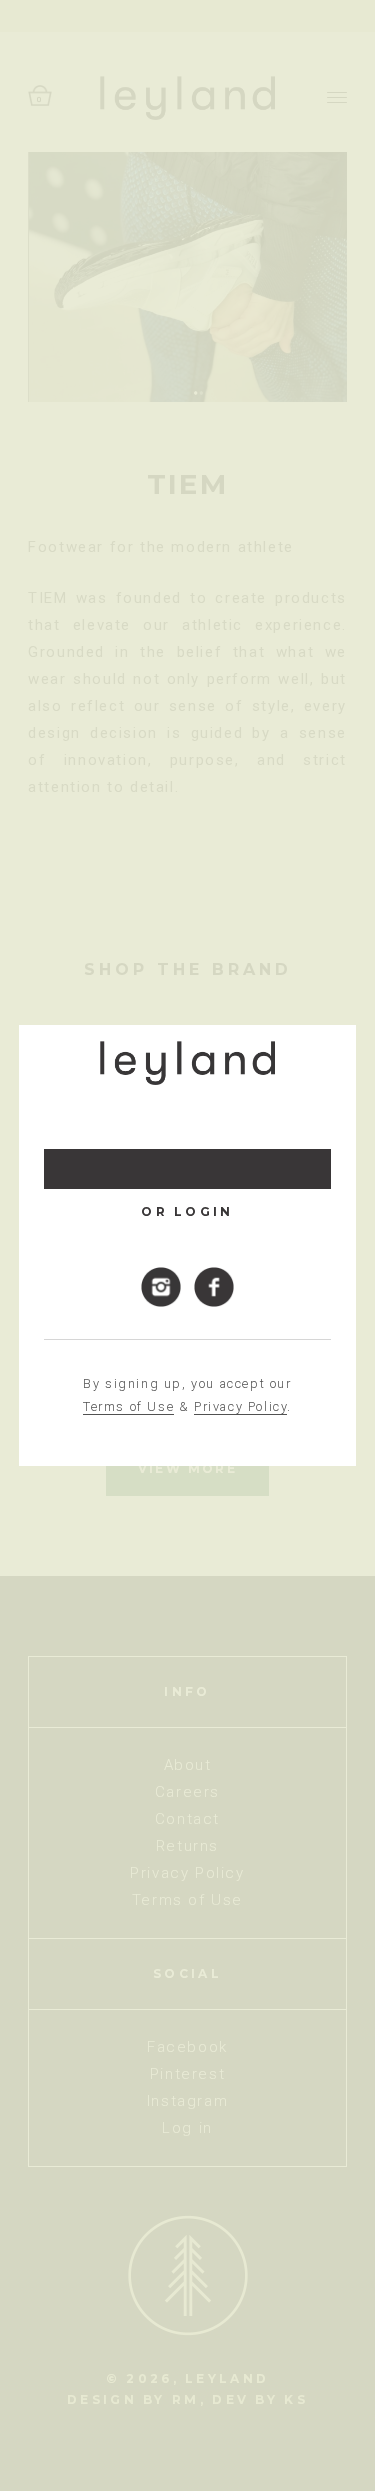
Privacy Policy (240, 1406)
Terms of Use (128, 1406)
